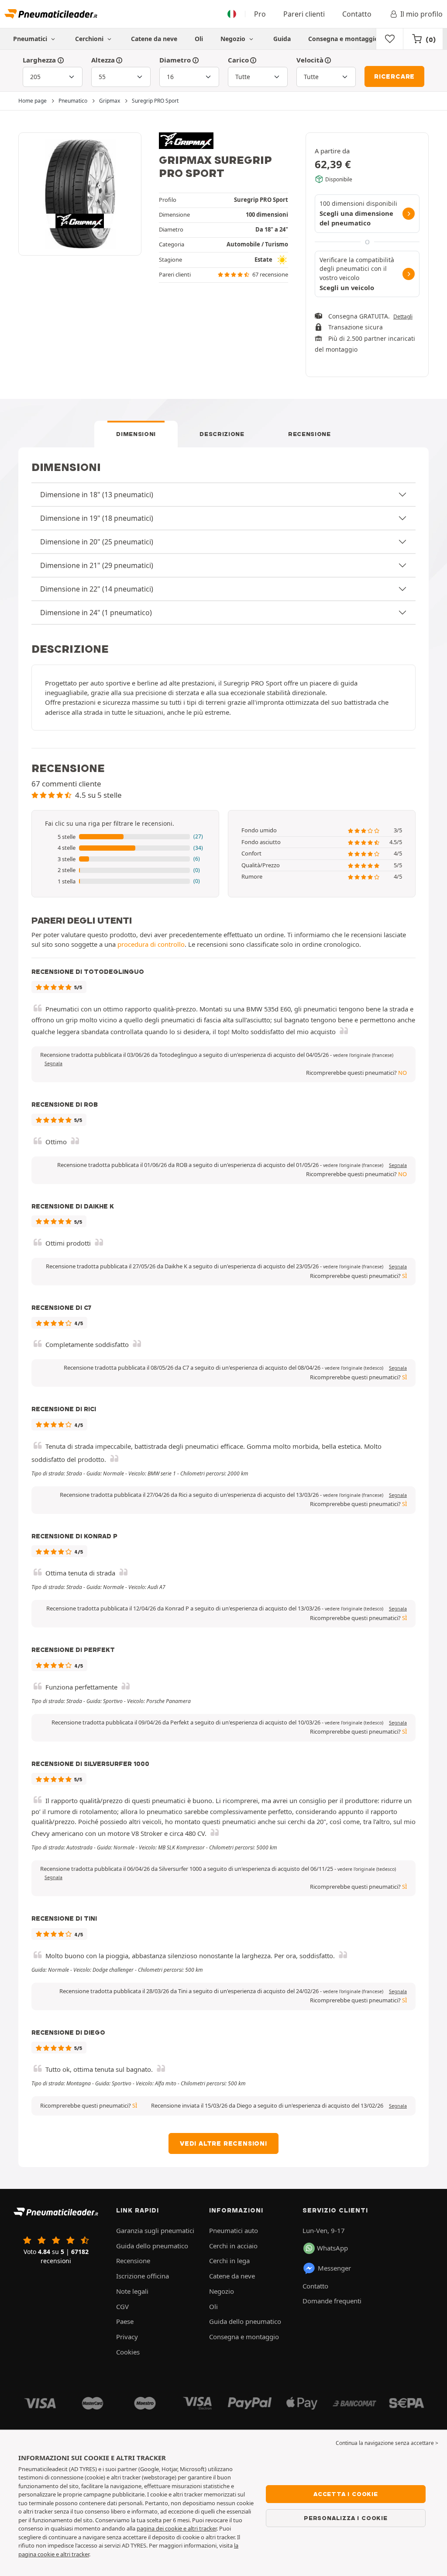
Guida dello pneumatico (152, 2246)
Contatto (357, 14)
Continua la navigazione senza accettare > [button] (387, 2443)
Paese (125, 2321)
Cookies (128, 2352)
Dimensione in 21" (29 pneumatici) (97, 565)
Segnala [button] (53, 1063)
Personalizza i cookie (346, 2518)
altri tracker (75, 2554)
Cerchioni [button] (90, 39)
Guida (282, 39)
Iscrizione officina (143, 2276)
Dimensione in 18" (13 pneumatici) (97, 495)
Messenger (334, 2268)
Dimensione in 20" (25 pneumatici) (97, 542)
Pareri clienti (304, 14)
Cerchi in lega (229, 2261)
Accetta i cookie (346, 2494)
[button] (125, 837)
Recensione (309, 434)
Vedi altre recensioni (223, 2143)
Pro (260, 14)
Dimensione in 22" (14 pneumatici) (97, 589)
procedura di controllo (151, 944)
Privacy (127, 2337)
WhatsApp (332, 2248)
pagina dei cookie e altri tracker (177, 2528)
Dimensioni (136, 434)
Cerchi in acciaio (233, 2246)
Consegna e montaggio (343, 39)
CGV (122, 2306)
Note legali (132, 2291)
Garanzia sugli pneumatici (155, 2230)
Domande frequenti (332, 2301)
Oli (199, 39)
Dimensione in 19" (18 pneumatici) (97, 518)
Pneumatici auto (234, 2230)
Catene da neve (154, 39)
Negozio (234, 39)
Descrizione (222, 434)
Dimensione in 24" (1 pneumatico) (96, 613)
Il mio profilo (421, 14)
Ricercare (394, 76)
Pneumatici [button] (31, 39)
